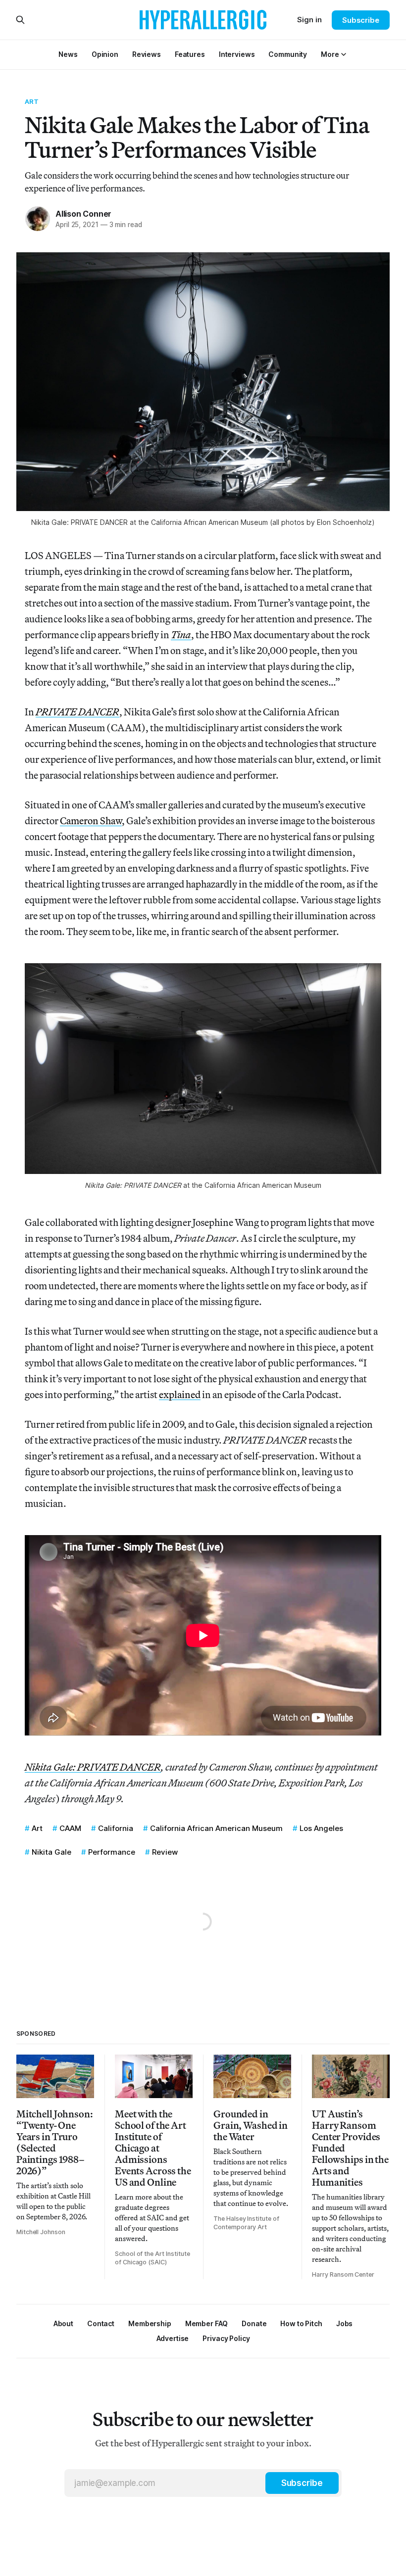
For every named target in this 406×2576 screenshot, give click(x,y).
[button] (330, 54)
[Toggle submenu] (344, 54)
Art (32, 101)
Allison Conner (83, 214)
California (116, 1828)
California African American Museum (216, 1828)
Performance (112, 1852)
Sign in (309, 20)
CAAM (70, 1828)
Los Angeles (321, 1828)
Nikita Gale (51, 1852)
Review (165, 1852)
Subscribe (361, 20)
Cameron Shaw (91, 820)
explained (180, 1394)
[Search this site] (20, 20)
